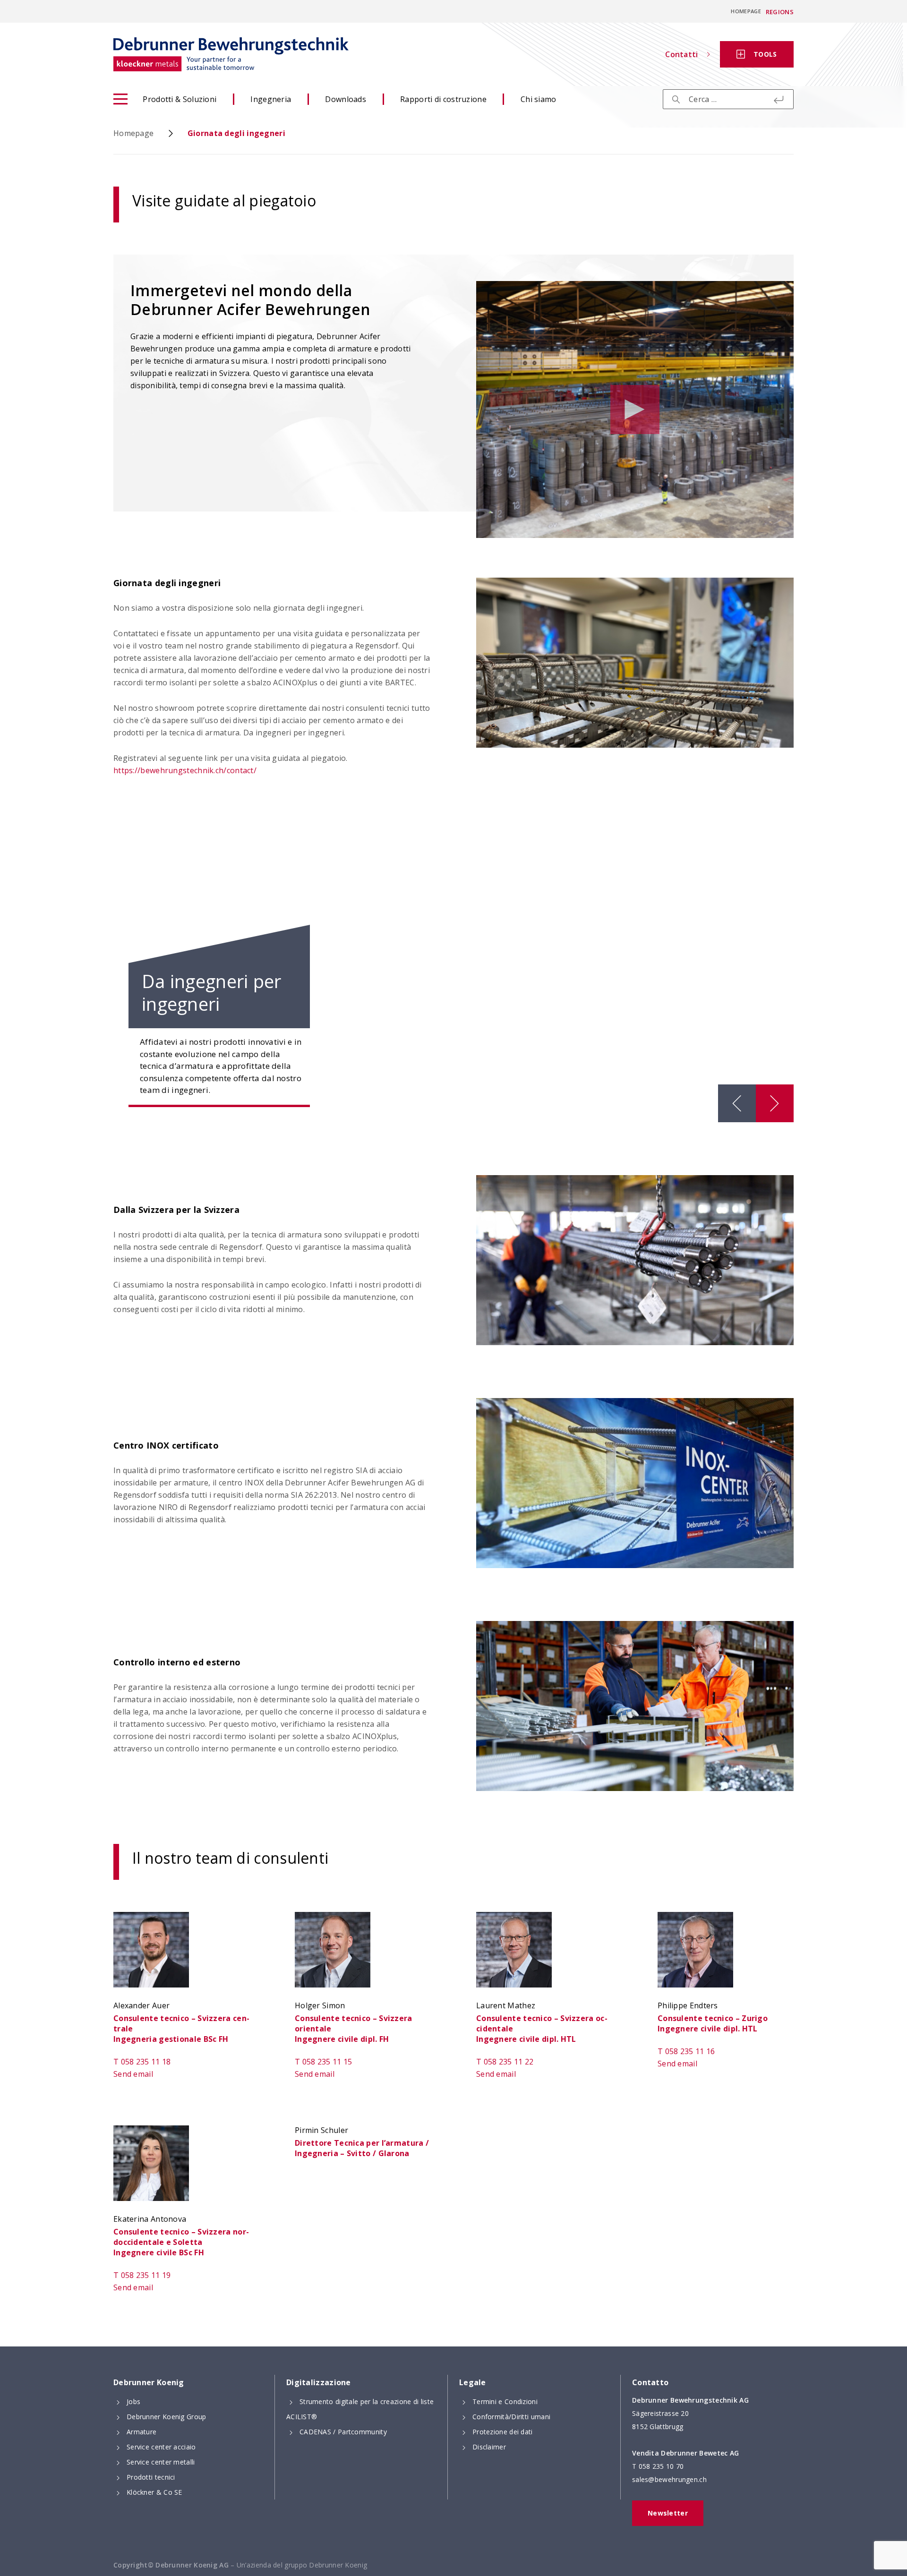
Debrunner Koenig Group (167, 2417)
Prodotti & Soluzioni (180, 99)
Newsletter (668, 2513)
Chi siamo (539, 99)
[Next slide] (775, 1103)
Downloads (346, 99)
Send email (133, 2074)
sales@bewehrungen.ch (669, 2479)
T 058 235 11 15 (324, 2062)
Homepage (746, 11)
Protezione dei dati (503, 2432)
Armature (141, 2432)
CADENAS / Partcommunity (343, 2432)
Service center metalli (161, 2462)
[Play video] (635, 409)
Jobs (133, 2401)
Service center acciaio (161, 2447)
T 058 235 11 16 (686, 2051)
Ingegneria (271, 99)
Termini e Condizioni (505, 2401)
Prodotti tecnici (151, 2477)
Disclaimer (489, 2447)
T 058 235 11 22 (505, 2062)
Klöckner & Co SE (154, 2492)
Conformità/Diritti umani (511, 2417)
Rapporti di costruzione (443, 99)
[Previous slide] (737, 1103)
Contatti (681, 54)
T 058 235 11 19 (142, 2275)
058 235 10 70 (661, 2466)
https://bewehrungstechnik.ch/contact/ (185, 770)
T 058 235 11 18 (142, 2062)
